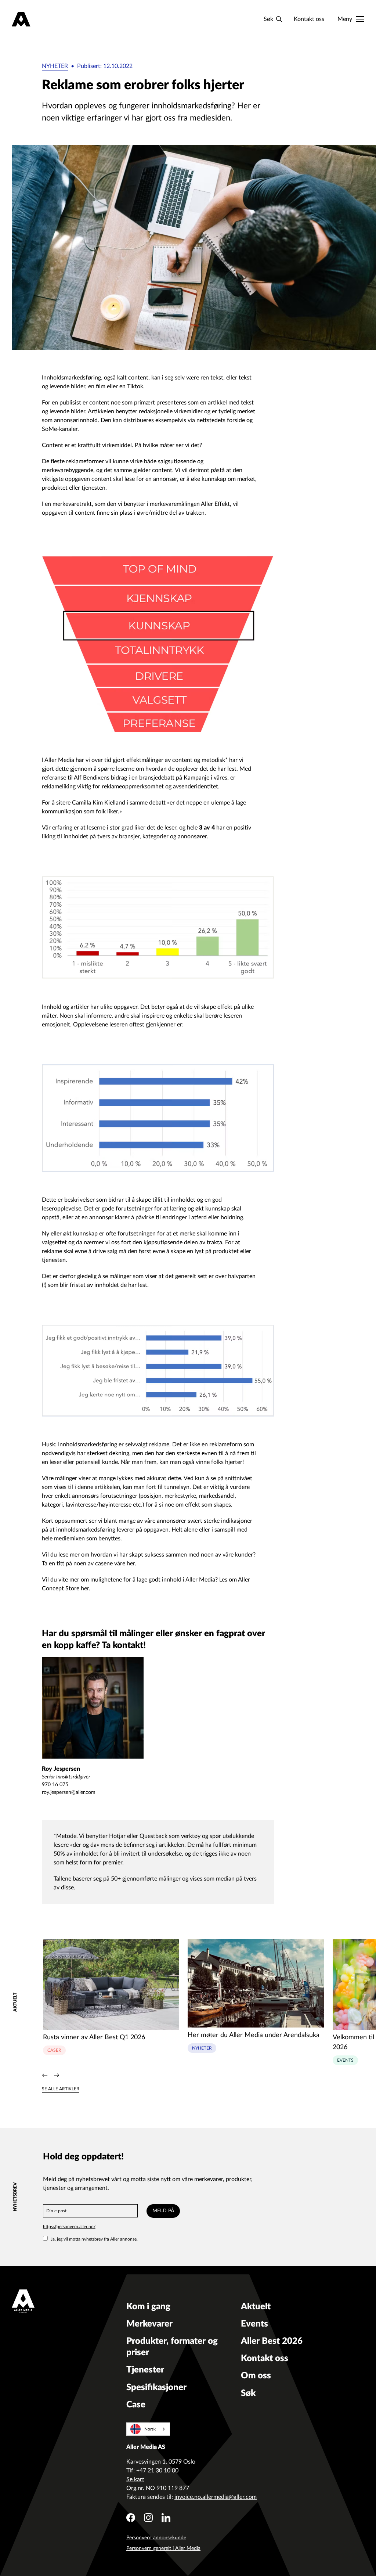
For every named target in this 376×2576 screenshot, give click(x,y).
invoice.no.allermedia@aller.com (216, 2497)
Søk (248, 2393)
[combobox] (148, 2429)
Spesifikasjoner (156, 2388)
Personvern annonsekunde (156, 2538)
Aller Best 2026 (272, 2341)
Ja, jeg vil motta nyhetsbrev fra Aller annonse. (94, 2239)
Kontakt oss (309, 19)
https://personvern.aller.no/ (69, 2227)
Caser (54, 2050)
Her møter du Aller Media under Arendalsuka (254, 2035)
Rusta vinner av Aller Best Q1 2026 (94, 2037)
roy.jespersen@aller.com (69, 1792)
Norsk (150, 2429)
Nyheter (55, 66)
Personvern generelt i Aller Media (163, 2548)
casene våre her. (116, 1564)
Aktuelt (256, 2307)
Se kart (135, 2479)
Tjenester (145, 2370)
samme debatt (148, 803)
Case (136, 2405)
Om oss (256, 2376)
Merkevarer (149, 2324)
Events (345, 2060)
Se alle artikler (61, 2089)
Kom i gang (148, 2307)
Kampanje (196, 778)
